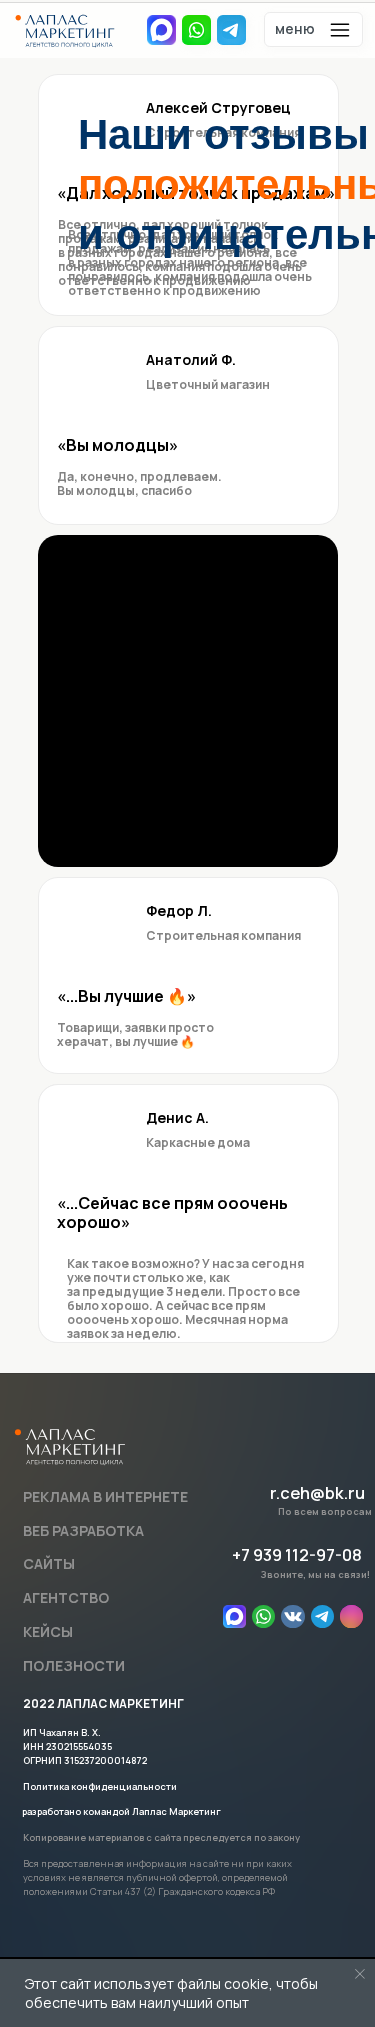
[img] (263, 1616)
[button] (314, 29)
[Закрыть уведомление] (360, 1974)
